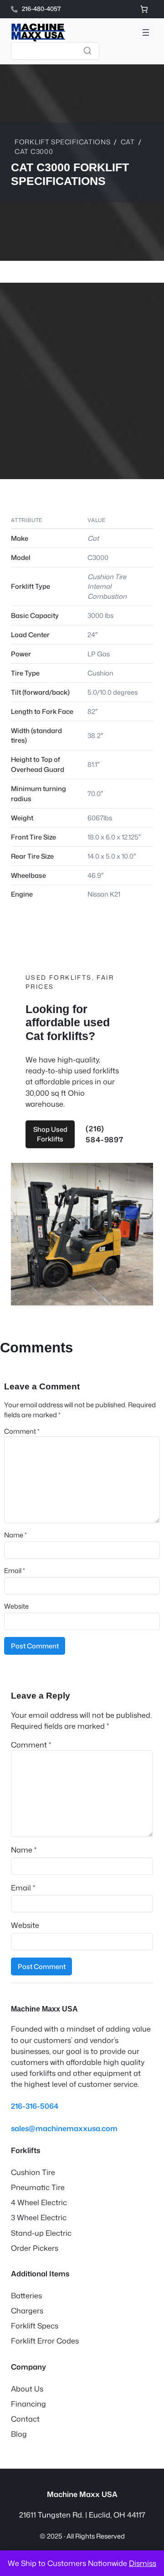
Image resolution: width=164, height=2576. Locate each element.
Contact (25, 2419)
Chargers (27, 2310)
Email (15, 1570)
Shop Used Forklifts (50, 1134)
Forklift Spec (33, 2325)
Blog (19, 2434)
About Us (27, 2389)
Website (16, 1606)
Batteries (26, 2295)
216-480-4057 (41, 9)
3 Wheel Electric (39, 2217)
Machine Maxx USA (44, 2009)
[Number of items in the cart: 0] (144, 9)
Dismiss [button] (143, 2563)
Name (15, 1535)
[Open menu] (146, 32)
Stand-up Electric (41, 2233)
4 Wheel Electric (39, 2202)
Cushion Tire (33, 2172)
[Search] (87, 51)
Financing (28, 2404)
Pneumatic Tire (38, 2187)
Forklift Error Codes (45, 2341)
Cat (128, 142)
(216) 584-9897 (104, 1134)
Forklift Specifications (63, 142)
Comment (22, 1431)
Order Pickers (35, 2248)
